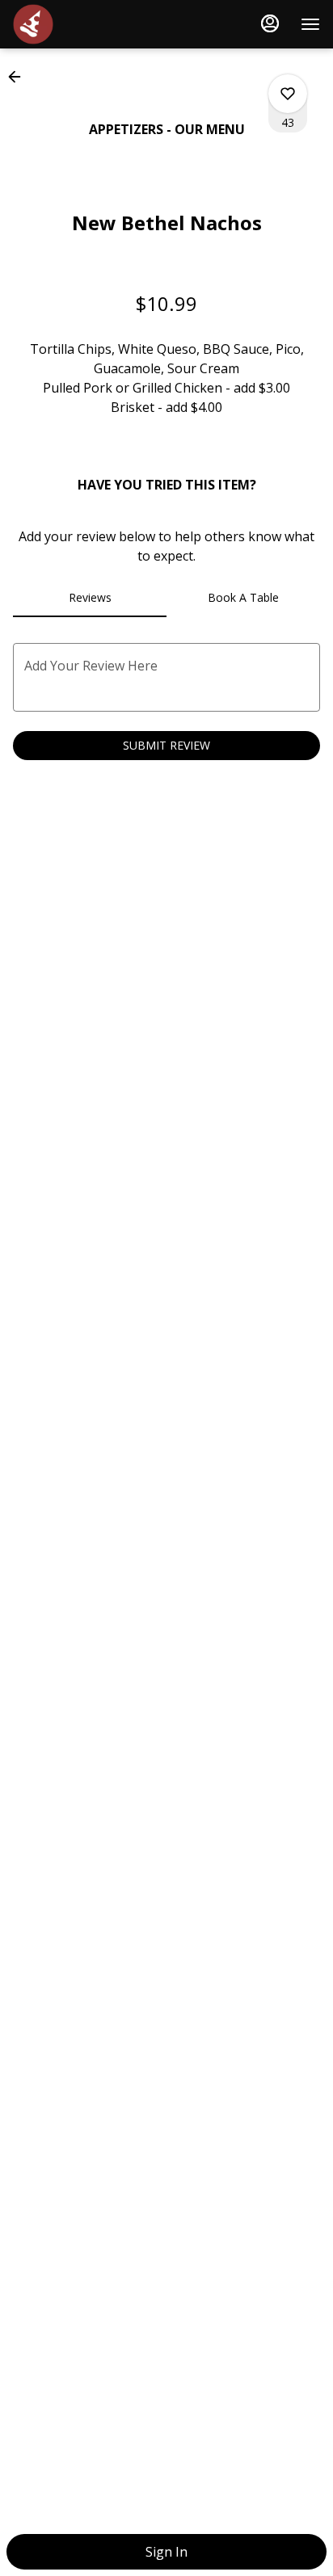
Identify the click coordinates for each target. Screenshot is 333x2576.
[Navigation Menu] (310, 24)
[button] (19, 77)
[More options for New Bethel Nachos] (288, 94)
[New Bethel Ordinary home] (86, 24)
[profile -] (270, 23)
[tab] (90, 598)
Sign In (166, 2552)
